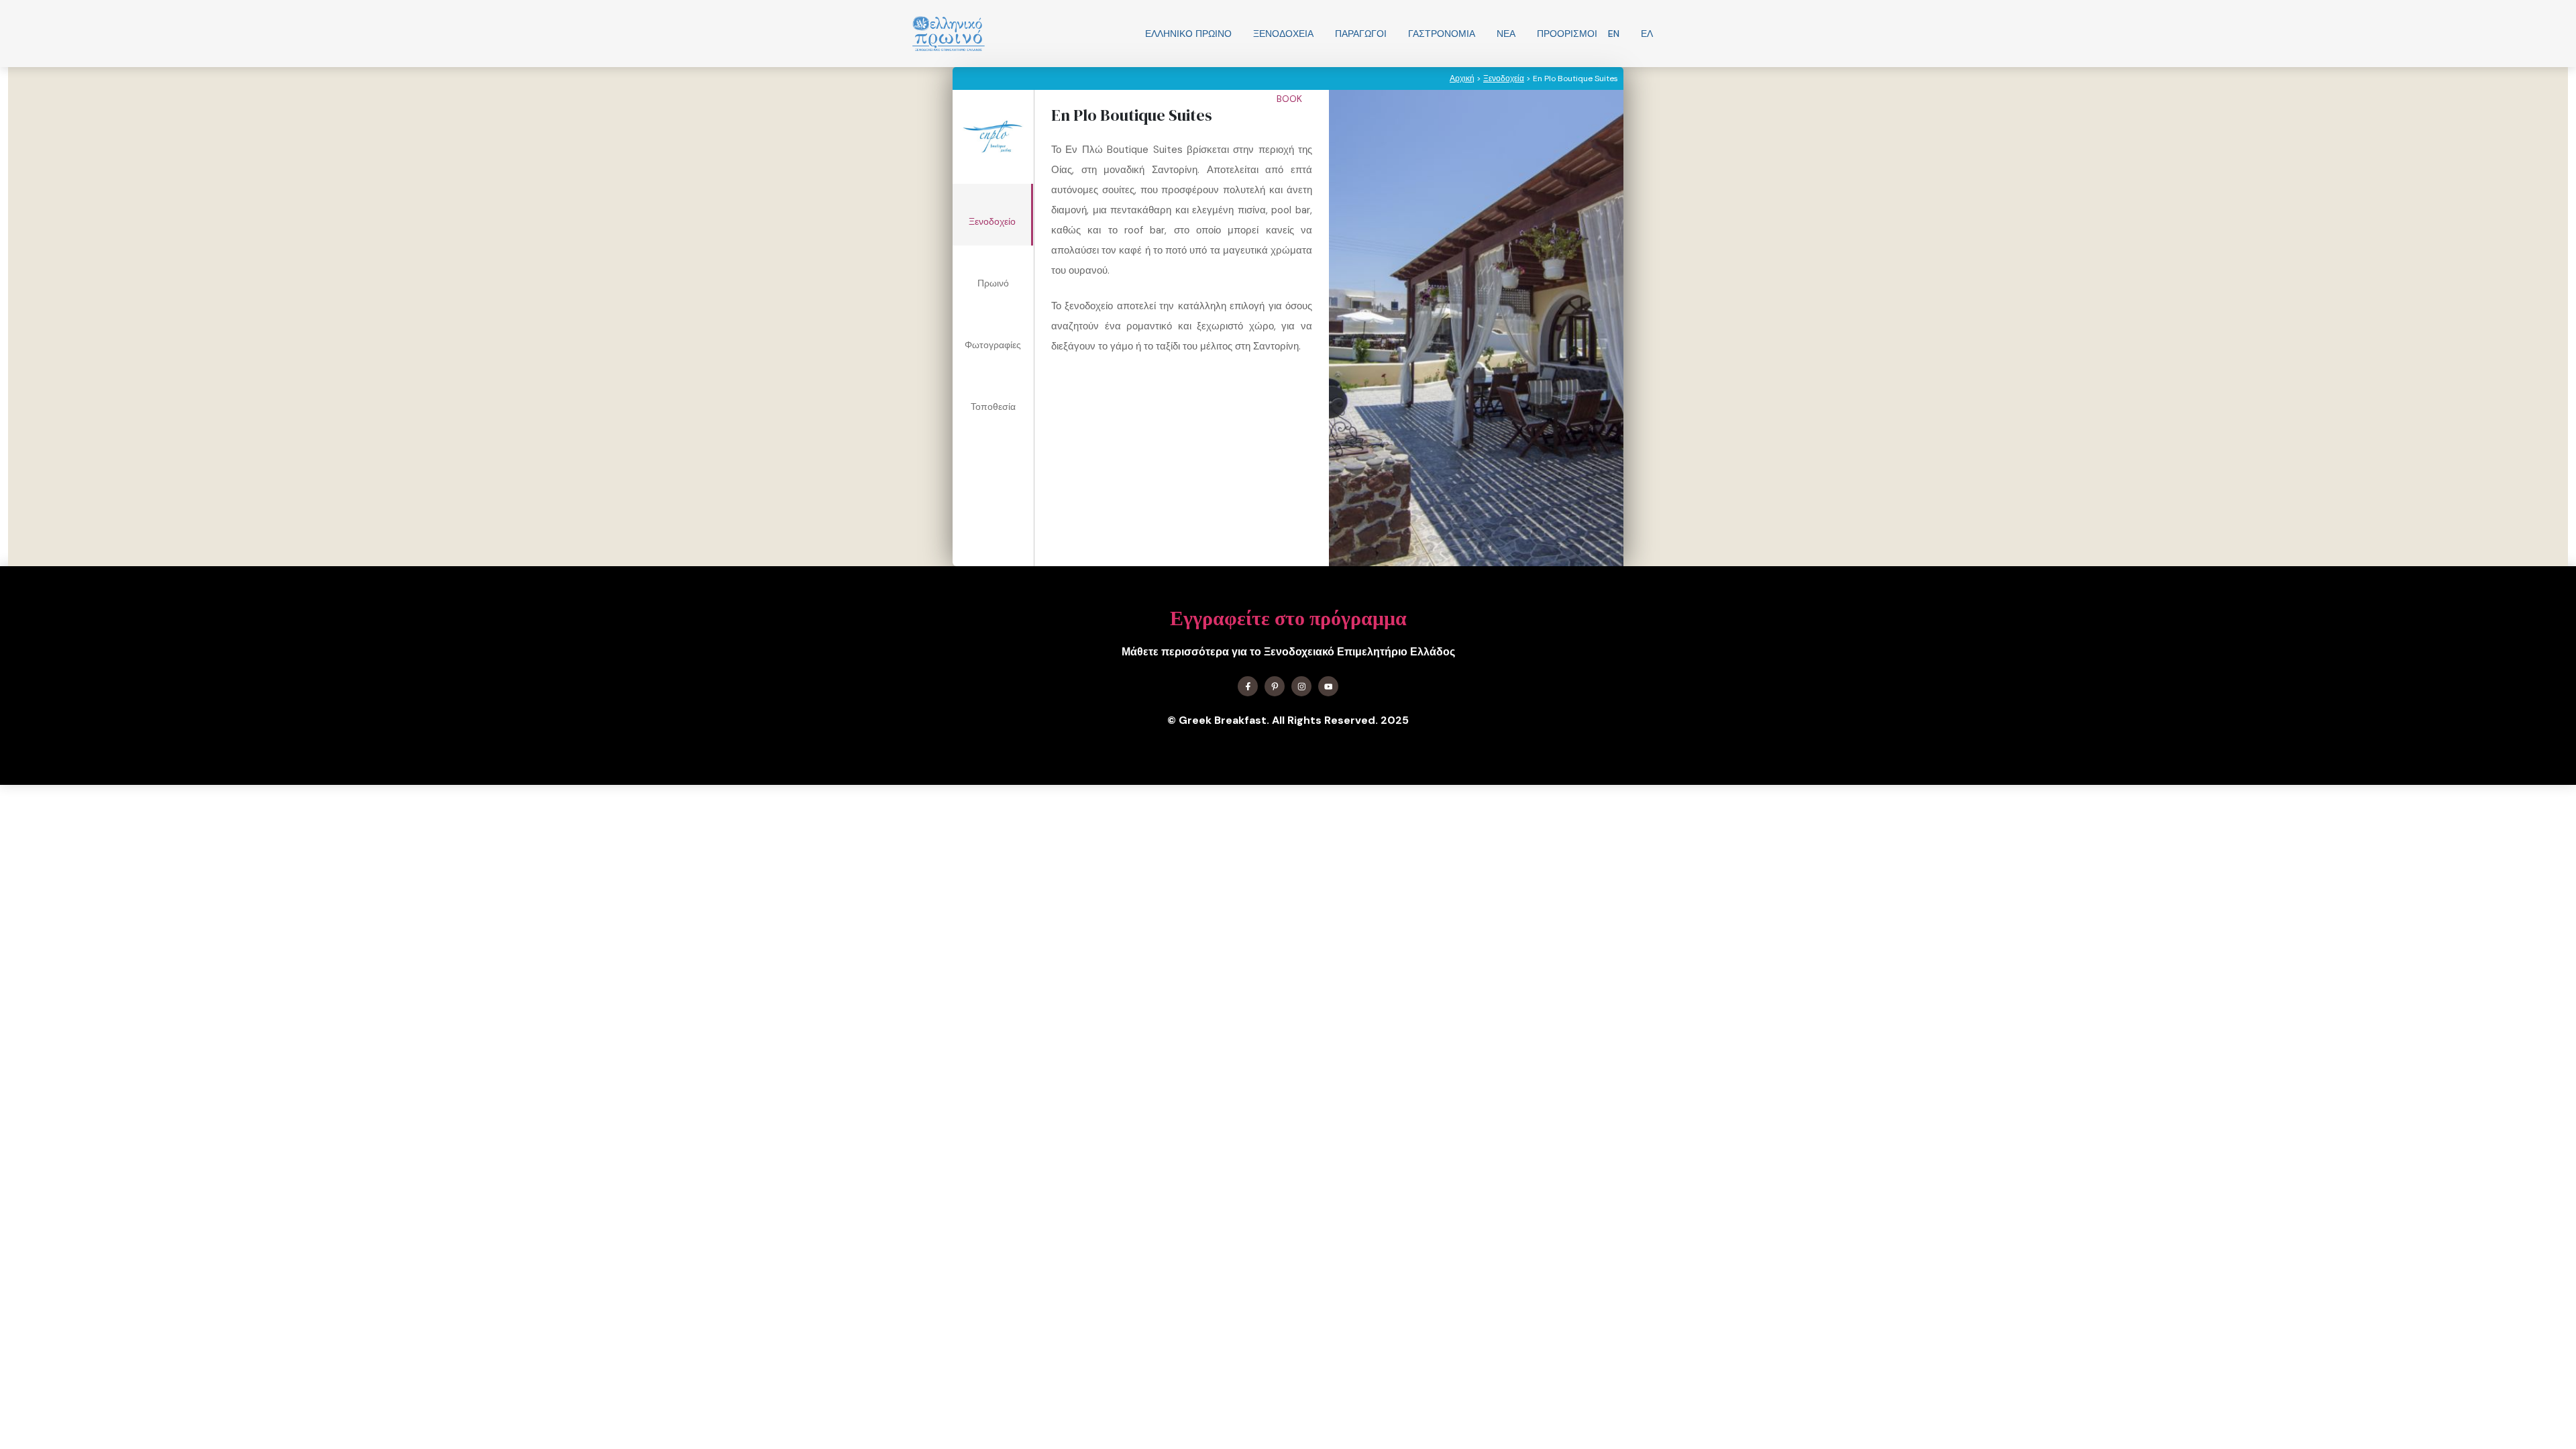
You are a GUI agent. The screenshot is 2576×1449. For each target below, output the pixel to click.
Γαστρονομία (1442, 34)
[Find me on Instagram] (1301, 686)
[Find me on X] (1275, 686)
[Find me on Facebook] (1248, 686)
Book (1291, 99)
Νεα (1506, 34)
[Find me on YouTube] (1328, 686)
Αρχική (1462, 78)
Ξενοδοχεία (1283, 34)
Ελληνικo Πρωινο (1188, 34)
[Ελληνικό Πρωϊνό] (949, 34)
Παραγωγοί (1361, 34)
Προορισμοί (1567, 34)
